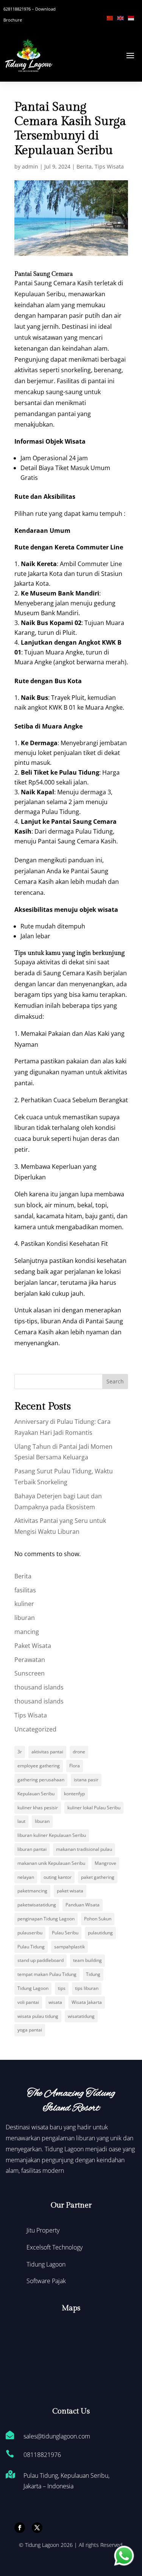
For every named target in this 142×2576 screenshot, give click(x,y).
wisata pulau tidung (38, 2016)
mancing (27, 1632)
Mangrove (105, 1863)
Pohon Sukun (98, 1919)
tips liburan (87, 1988)
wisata (55, 2002)
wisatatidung (81, 2016)
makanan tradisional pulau (84, 1849)
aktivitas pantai (47, 1752)
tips (62, 1988)
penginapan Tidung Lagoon (46, 1919)
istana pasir (86, 1780)
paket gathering (98, 1877)
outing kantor (58, 1877)
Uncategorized (35, 1729)
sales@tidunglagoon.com (57, 2436)
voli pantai (28, 2002)
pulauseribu (30, 1933)
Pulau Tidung (31, 1947)
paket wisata (70, 1891)
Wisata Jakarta (87, 2002)
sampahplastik (69, 1947)
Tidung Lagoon (33, 1988)
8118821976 (44, 2455)
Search (115, 1381)
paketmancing (32, 1891)
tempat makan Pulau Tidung (47, 1974)
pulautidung (100, 1933)
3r (20, 1752)
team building (87, 1960)
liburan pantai (32, 1849)
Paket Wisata (33, 1646)
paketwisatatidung (37, 1905)
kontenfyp (74, 1794)
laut (21, 1821)
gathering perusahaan (41, 1780)
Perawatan (30, 1660)
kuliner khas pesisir (38, 1808)
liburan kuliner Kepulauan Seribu (52, 1835)
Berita (84, 166)
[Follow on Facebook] (20, 2528)
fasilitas (25, 1590)
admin (30, 166)
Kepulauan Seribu (36, 1794)
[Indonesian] (133, 17)
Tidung (93, 1974)
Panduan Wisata (83, 1905)
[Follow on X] (37, 2528)
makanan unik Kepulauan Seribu (51, 1863)
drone (79, 1752)
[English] (123, 17)
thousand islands (39, 1687)
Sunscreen (30, 1673)
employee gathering (39, 1766)
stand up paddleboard (41, 1960)
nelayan (26, 1877)
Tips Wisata (109, 166)
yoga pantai (30, 2030)
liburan (25, 1618)
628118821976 (17, 9)
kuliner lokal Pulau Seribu (94, 1808)
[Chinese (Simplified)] (112, 17)
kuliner (24, 1604)
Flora (75, 1766)
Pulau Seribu (65, 1933)
